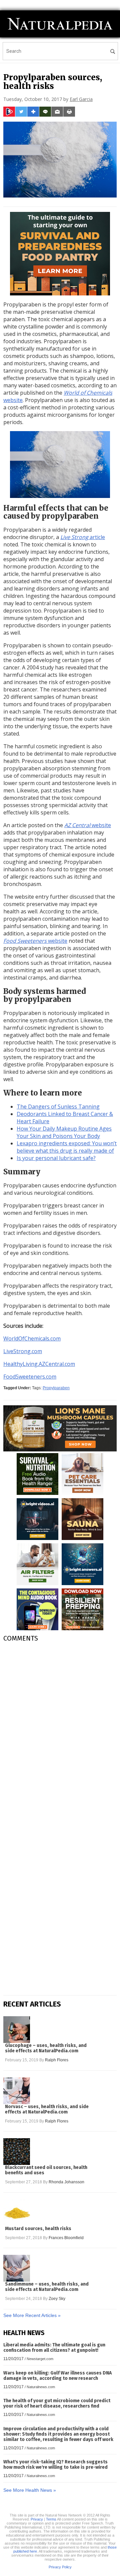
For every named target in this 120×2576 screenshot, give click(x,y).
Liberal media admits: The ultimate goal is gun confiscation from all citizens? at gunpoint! (54, 2348)
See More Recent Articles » (32, 2315)
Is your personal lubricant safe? (56, 1158)
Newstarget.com (40, 2359)
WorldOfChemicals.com (32, 1338)
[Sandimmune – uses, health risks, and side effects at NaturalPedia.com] (17, 2268)
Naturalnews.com (41, 2387)
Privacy (37, 2519)
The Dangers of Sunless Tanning (58, 1107)
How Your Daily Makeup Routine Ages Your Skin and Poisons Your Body (64, 1132)
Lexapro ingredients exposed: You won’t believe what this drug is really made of (67, 1147)
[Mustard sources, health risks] (17, 2213)
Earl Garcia (81, 99)
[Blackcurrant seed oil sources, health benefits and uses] (17, 2152)
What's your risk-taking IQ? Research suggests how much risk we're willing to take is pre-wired (55, 2465)
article (83, 537)
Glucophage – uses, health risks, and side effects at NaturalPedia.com (46, 2048)
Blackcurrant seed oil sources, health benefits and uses (46, 2170)
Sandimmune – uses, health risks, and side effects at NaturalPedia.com (47, 2287)
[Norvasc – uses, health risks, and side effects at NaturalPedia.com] (17, 2091)
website (88, 825)
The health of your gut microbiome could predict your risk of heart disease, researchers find (57, 2403)
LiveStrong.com (23, 1351)
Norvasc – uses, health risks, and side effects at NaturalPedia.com (47, 2109)
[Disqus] (60, 1731)
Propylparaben (56, 1388)
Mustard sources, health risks (38, 2229)
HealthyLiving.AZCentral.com (39, 1364)
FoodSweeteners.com (30, 1377)
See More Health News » (30, 2490)
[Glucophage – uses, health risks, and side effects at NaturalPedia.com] (17, 2030)
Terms (51, 2519)
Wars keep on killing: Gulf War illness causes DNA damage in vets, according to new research (57, 2376)
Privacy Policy (60, 2567)
